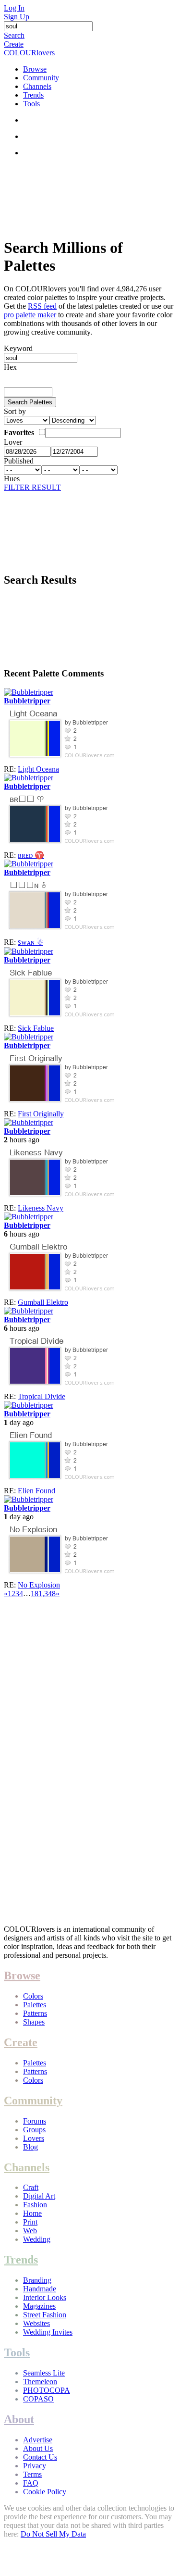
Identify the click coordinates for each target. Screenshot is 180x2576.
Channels (37, 86)
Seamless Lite (44, 2373)
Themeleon (40, 2382)
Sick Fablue (36, 1028)
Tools (31, 104)
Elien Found (36, 1491)
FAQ (31, 2483)
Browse (35, 69)
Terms (32, 2474)
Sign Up (17, 17)
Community (41, 78)
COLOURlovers (29, 53)
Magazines (39, 2306)
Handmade (40, 2289)
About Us (38, 2448)
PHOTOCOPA (47, 2390)
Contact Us (40, 2457)
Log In (14, 8)
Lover (13, 442)
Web (30, 2231)
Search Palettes (30, 402)
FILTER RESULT (32, 487)
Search (14, 35)
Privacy (35, 2466)
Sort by (15, 411)
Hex (10, 367)
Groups (34, 2130)
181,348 (43, 1594)
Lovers (34, 2138)
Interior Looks (45, 2297)
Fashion (35, 2205)
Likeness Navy (41, 1208)
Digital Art (39, 2196)
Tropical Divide (42, 1396)
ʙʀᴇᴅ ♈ (31, 855)
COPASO (38, 2399)
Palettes (35, 2005)
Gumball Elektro (43, 1302)
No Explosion (39, 1585)
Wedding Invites (48, 2332)
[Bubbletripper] (29, 692)
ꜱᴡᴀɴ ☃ (30, 942)
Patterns (35, 2013)
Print (30, 2222)
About (19, 2419)
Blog (30, 2147)
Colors (33, 1996)
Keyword (18, 348)
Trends (33, 95)
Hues (12, 479)
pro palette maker (30, 315)
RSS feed (42, 306)
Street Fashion (45, 2315)
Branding (37, 2280)
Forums (35, 2121)
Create (14, 44)
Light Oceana (38, 769)
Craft (31, 2187)
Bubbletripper (27, 701)
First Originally (41, 1114)
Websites (36, 2323)
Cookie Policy (45, 2492)
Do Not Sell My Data (53, 2534)
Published (19, 461)
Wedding (37, 2239)
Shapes (34, 2022)
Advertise (38, 2440)
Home (32, 2213)
